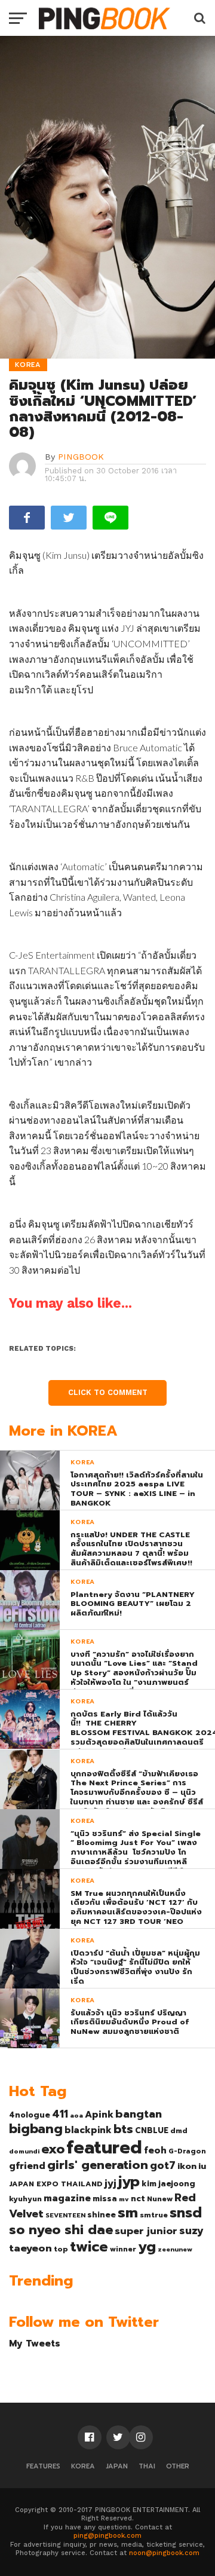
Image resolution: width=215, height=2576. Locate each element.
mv (124, 2199)
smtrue (154, 2215)
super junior (146, 2231)
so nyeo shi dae (61, 2230)
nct (138, 2199)
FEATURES (43, 2466)
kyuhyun (25, 2199)
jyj (110, 2183)
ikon (187, 2166)
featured (104, 2147)
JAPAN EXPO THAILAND (56, 2184)
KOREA (83, 2466)
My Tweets (35, 2343)
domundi (24, 2151)
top (61, 2249)
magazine (67, 2198)
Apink (99, 2115)
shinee (102, 2215)
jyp (129, 2182)
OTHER (178, 2466)
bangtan (139, 2114)
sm (128, 2213)
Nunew (160, 2199)
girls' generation (98, 2165)
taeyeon (30, 2248)
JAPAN (117, 2466)
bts (123, 2129)
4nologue (30, 2115)
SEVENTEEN (65, 2215)
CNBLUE (152, 2130)
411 (60, 2114)
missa (105, 2199)
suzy (191, 2231)
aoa (76, 2115)
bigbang (36, 2129)
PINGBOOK (81, 457)
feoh (155, 2150)
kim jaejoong (168, 2184)
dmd (179, 2131)
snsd (186, 2213)
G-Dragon (187, 2151)
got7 (163, 2165)
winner (123, 2249)
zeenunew (175, 2249)
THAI (147, 2466)
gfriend (27, 2166)
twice (89, 2247)
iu (202, 2166)
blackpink (88, 2130)
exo (53, 2149)
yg (147, 2247)
